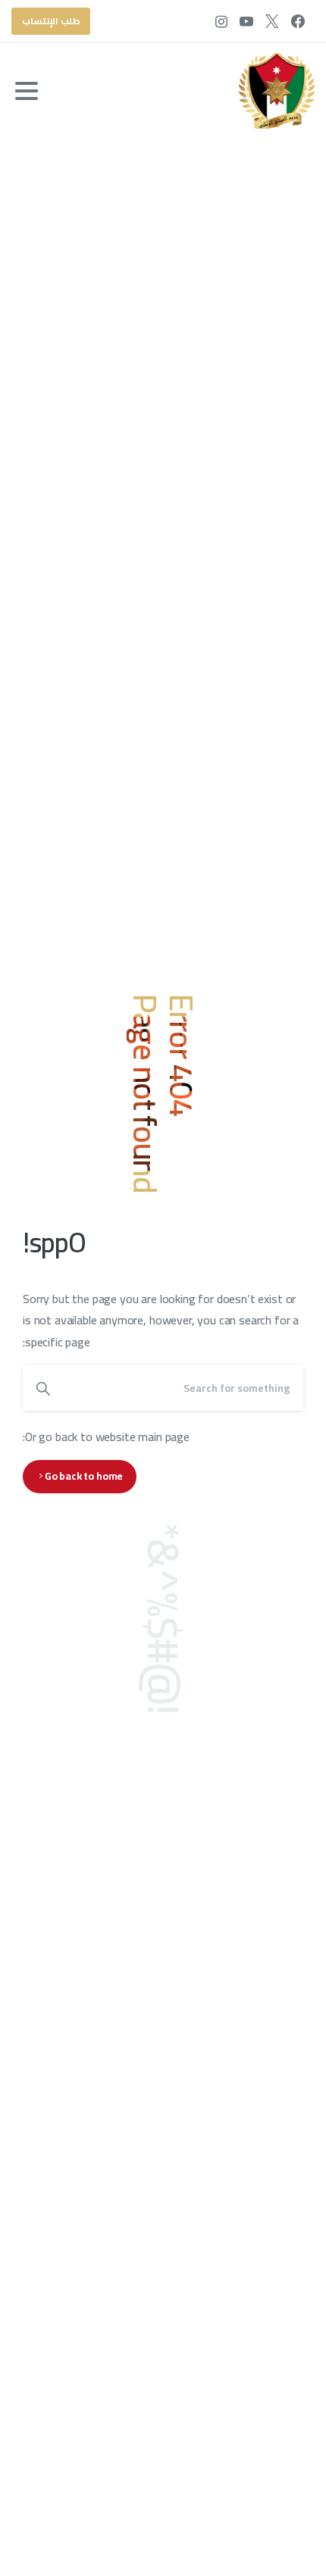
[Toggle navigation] (27, 91)
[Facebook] (298, 21)
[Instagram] (221, 21)
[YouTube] (246, 21)
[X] (272, 21)
